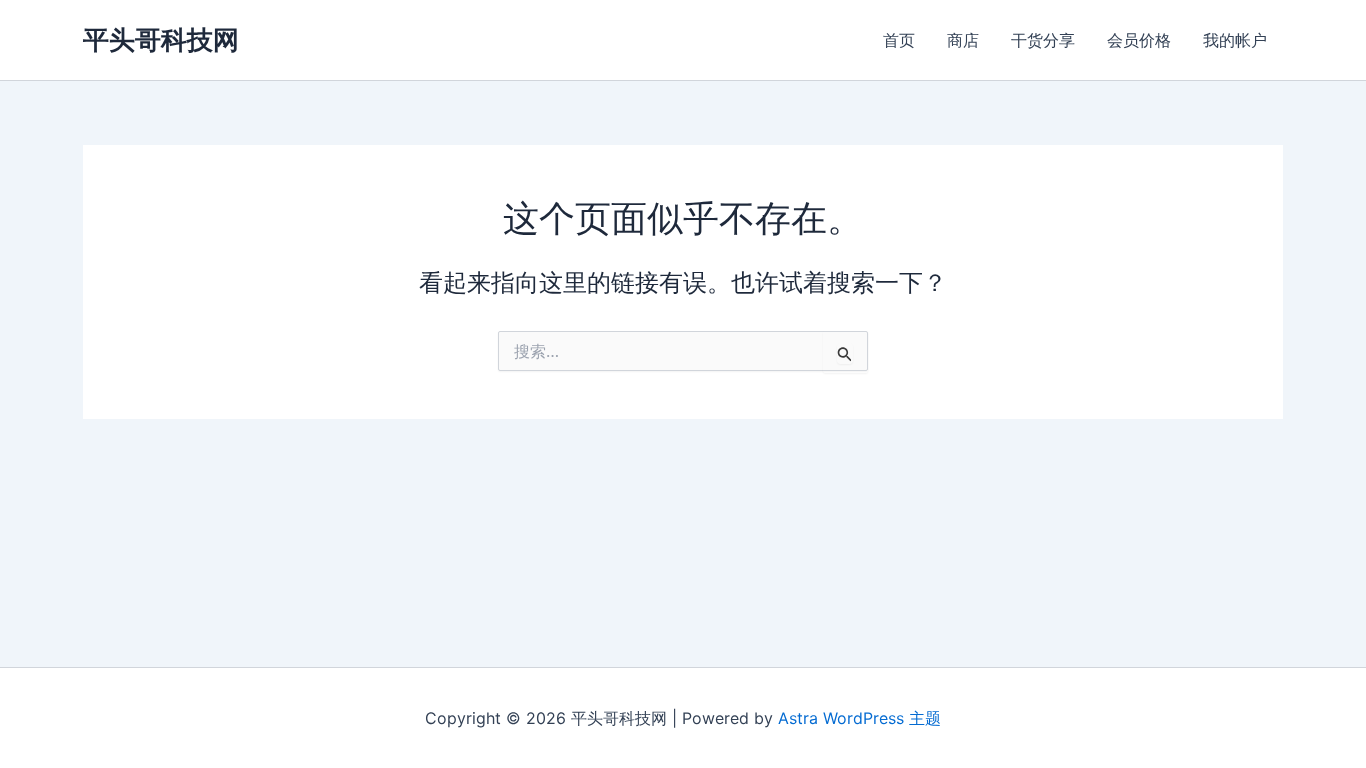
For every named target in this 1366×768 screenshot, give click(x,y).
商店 (963, 40)
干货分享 (1043, 40)
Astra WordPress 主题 (859, 718)
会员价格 (1139, 40)
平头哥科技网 (161, 39)
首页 (899, 40)
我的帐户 (1235, 40)
